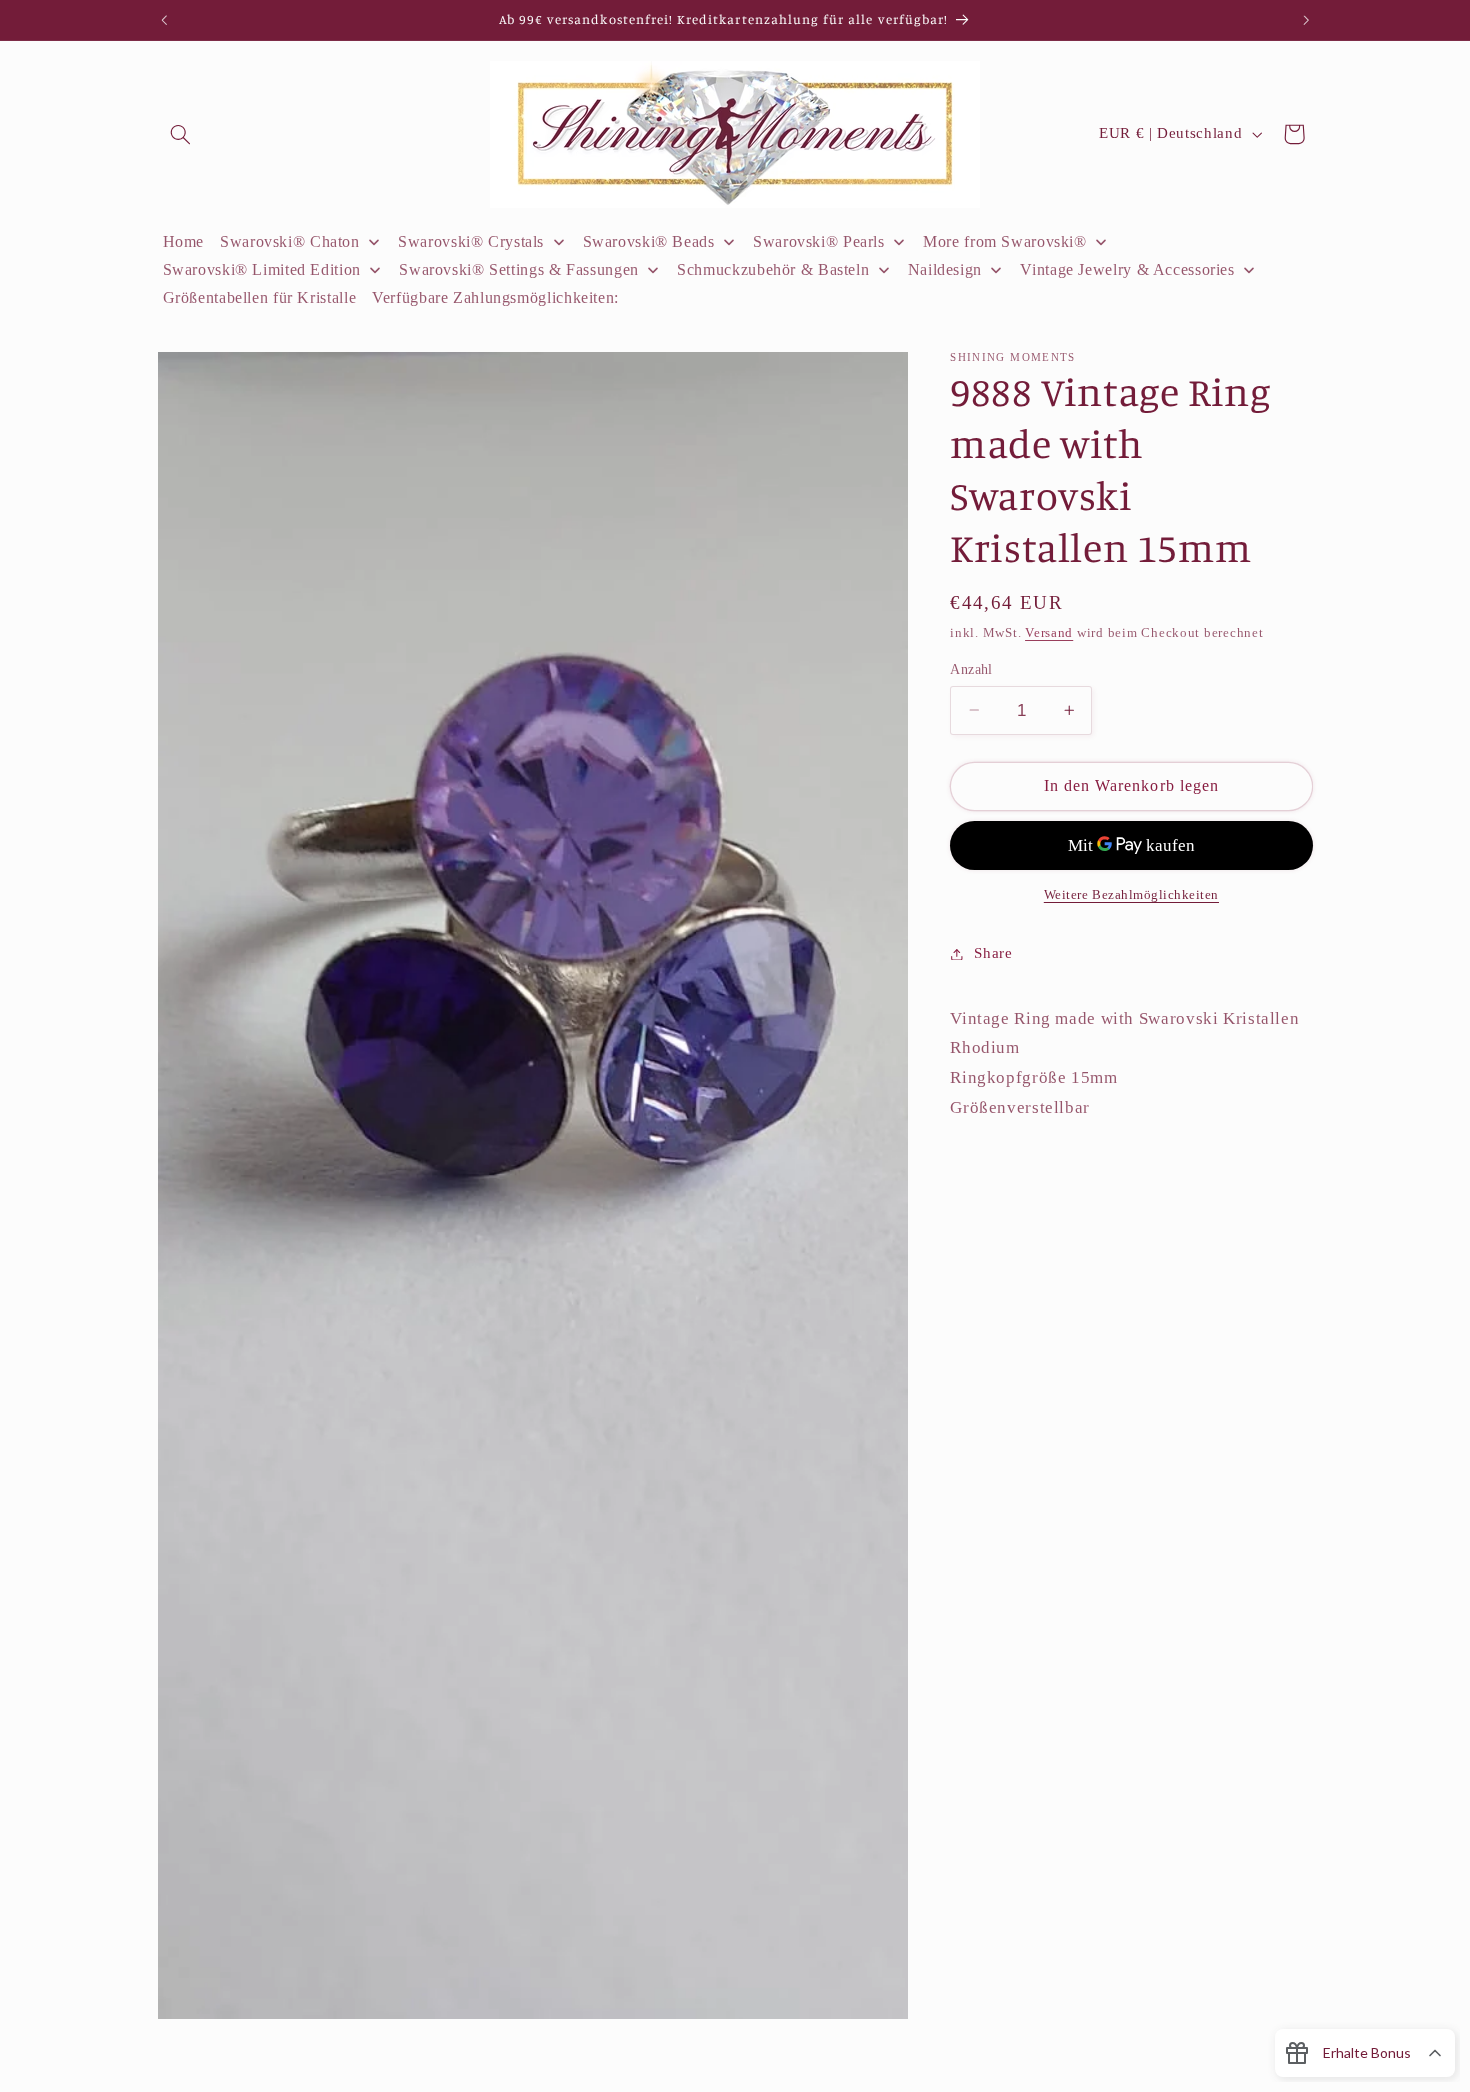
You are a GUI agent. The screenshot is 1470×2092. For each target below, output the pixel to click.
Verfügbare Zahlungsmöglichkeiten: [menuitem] (495, 297)
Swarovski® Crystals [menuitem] (471, 241)
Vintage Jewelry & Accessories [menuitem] (1127, 269)
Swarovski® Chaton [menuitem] (290, 241)
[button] (181, 134)
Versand (1049, 633)
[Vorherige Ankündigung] (164, 20)
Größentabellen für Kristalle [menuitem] (260, 297)
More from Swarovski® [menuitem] (1005, 241)
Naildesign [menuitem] (945, 269)
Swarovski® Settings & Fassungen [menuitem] (519, 269)
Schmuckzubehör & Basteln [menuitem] (773, 269)
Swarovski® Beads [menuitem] (649, 241)
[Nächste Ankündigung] (1306, 20)
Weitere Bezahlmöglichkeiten (1131, 895)
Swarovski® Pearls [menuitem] (819, 241)
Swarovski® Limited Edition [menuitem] (262, 269)
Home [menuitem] (184, 241)
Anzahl (971, 668)
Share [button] (993, 953)
